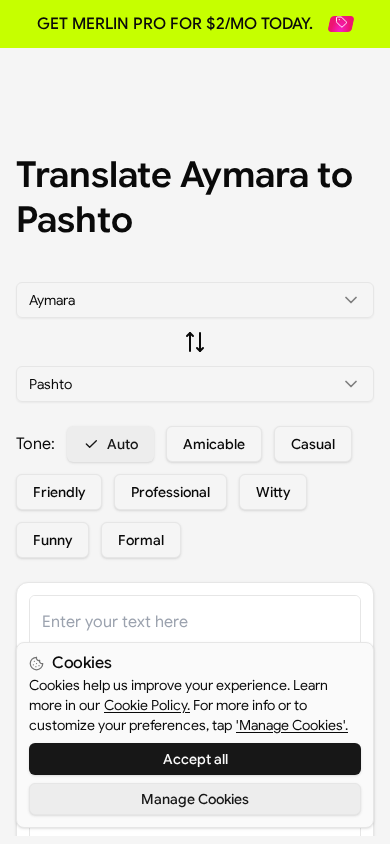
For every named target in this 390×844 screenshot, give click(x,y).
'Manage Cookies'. (292, 725)
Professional (170, 492)
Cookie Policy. (147, 705)
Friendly (59, 492)
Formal (141, 540)
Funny (52, 540)
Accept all (195, 759)
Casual (313, 444)
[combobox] (195, 300)
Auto (122, 444)
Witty (273, 492)
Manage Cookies (195, 799)
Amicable (214, 444)
